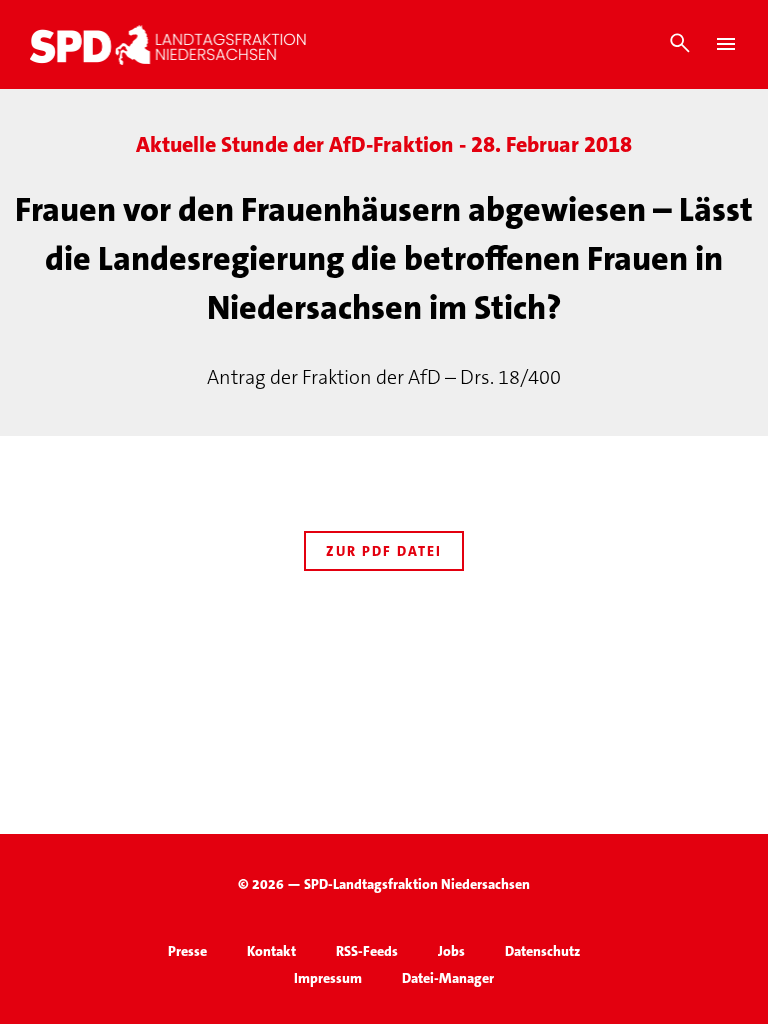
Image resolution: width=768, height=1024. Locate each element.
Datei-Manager (448, 978)
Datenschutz (542, 951)
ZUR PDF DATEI (384, 551)
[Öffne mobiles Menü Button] (726, 44)
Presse (187, 951)
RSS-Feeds (367, 951)
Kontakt (271, 951)
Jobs (451, 951)
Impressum (328, 978)
